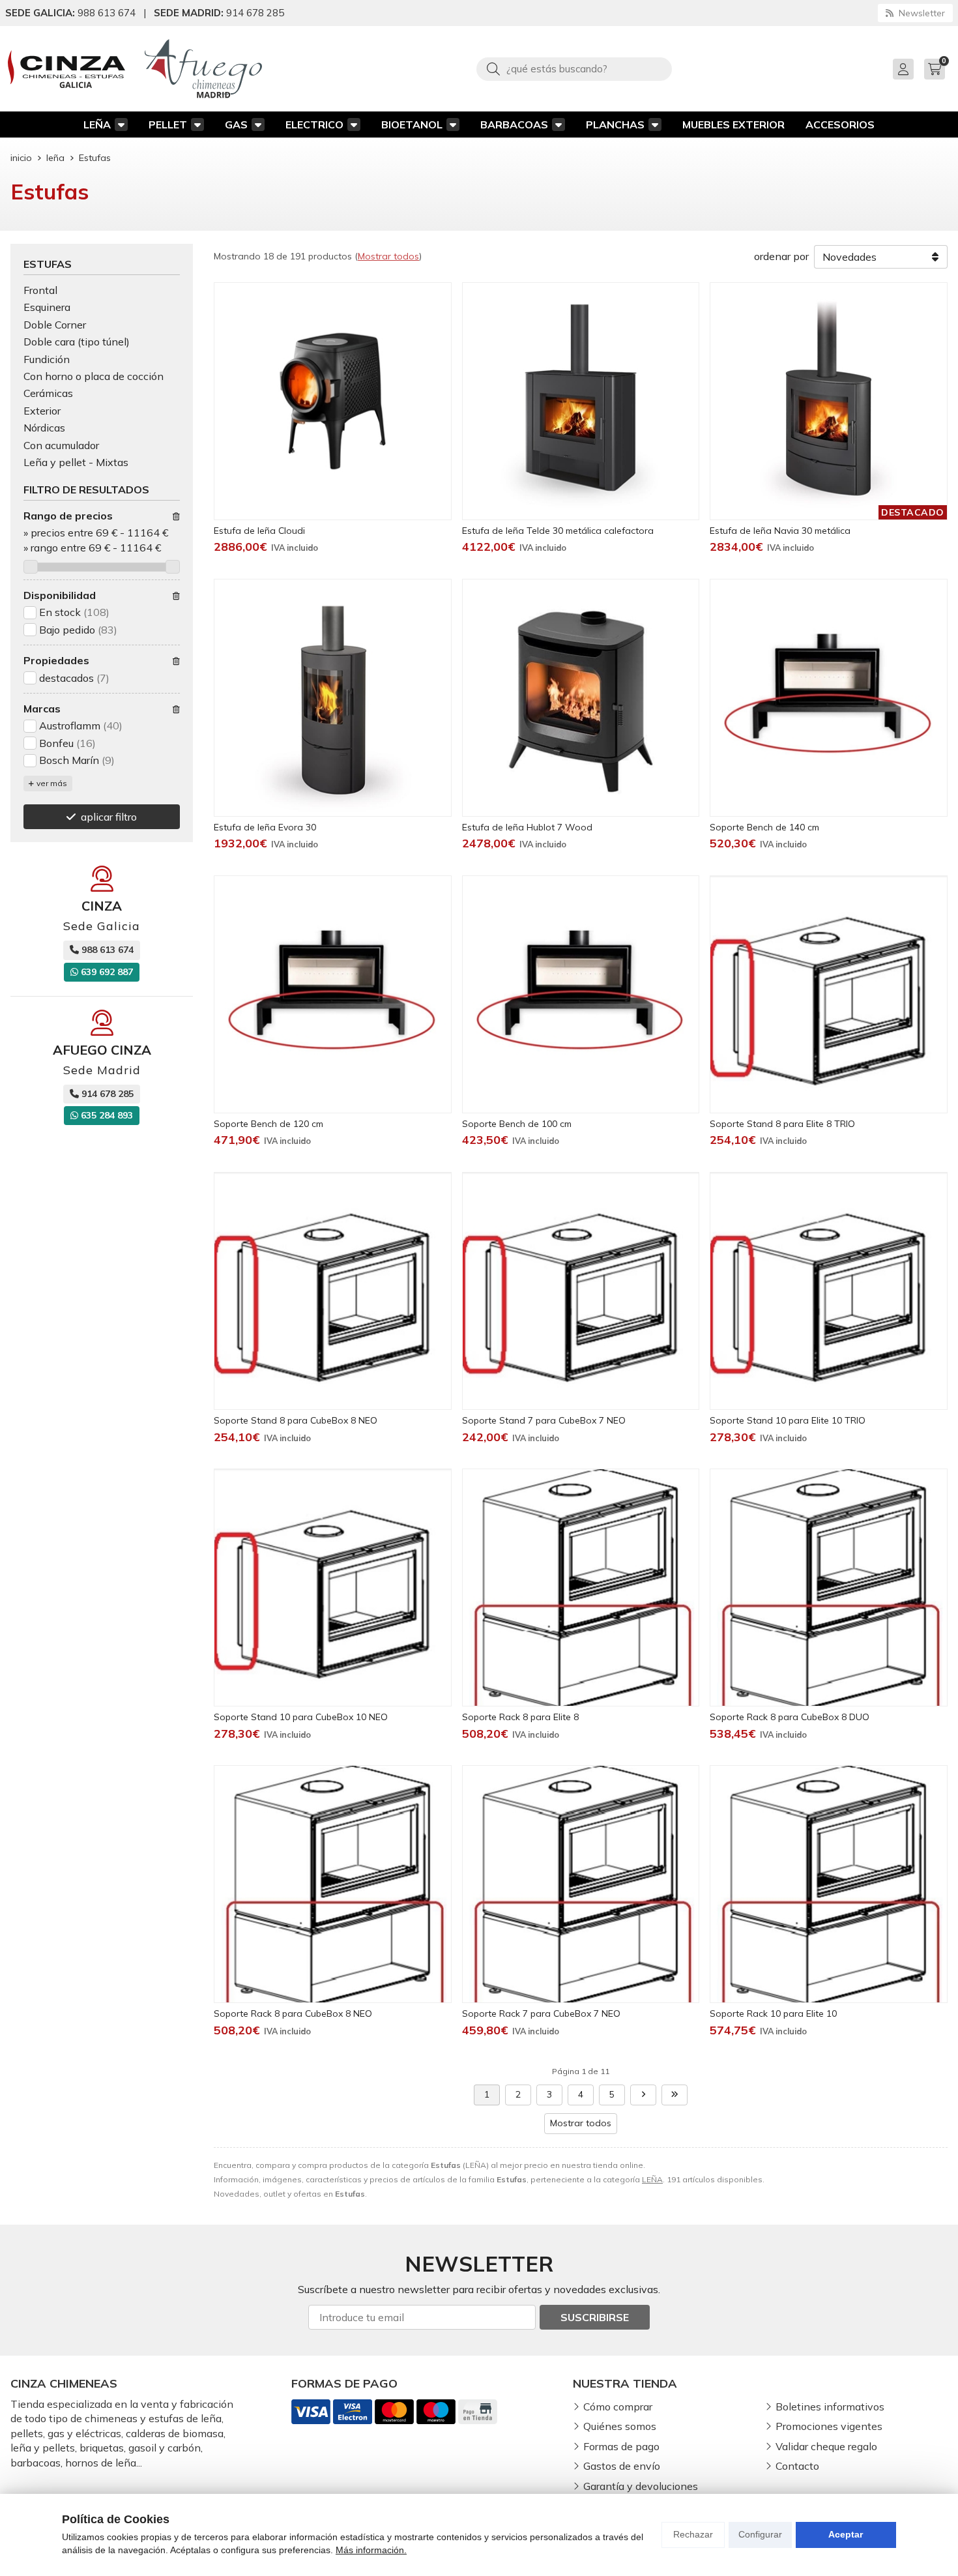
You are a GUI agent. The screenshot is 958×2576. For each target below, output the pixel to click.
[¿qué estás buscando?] (574, 68)
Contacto (797, 2466)
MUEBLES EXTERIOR (733, 124)
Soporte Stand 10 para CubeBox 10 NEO (301, 1717)
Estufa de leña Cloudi (259, 531)
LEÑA (97, 124)
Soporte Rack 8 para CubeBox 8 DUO (790, 1717)
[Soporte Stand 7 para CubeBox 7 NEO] (581, 1291)
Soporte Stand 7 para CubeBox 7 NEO (544, 1420)
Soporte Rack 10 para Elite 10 (773, 2013)
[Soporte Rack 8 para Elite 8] (581, 1588)
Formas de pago (621, 2446)
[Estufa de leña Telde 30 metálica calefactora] (581, 401)
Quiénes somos (620, 2426)
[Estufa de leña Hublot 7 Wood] (581, 698)
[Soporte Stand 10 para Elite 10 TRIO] (829, 1291)
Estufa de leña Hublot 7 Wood (527, 827)
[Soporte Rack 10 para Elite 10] (829, 1884)
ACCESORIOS (840, 124)
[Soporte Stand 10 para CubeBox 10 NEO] (333, 1588)
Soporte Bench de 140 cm (764, 827)
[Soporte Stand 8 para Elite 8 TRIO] (829, 994)
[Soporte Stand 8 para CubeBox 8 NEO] (333, 1291)
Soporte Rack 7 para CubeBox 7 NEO (541, 2013)
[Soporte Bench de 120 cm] (333, 994)
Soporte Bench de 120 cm (269, 1124)
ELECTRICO (314, 124)
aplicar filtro (109, 817)
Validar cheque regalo (826, 2446)
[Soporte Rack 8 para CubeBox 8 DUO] (829, 1588)
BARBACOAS (514, 124)
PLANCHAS (615, 124)
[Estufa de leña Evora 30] (333, 698)
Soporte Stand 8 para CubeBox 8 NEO (296, 1420)
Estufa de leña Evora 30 (265, 827)
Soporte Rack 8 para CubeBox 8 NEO (293, 2013)
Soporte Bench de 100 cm (517, 1124)
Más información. (371, 2550)
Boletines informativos (830, 2407)
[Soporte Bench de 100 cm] (581, 994)
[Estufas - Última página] (675, 2095)
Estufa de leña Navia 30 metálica (780, 531)
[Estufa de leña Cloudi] (333, 401)
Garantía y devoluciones (641, 2486)
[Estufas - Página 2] (643, 2095)
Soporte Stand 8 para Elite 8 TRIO (782, 1124)
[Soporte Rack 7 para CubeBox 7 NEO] (581, 1884)
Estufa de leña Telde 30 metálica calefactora (558, 531)
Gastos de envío (622, 2466)
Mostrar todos (388, 256)
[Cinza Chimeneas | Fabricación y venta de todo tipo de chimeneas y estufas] (66, 69)
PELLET (168, 124)
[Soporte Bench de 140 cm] (829, 698)
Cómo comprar (618, 2407)
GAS (236, 124)
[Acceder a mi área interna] (903, 69)
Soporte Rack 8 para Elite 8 (520, 1717)
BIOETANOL (412, 124)
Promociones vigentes (829, 2426)
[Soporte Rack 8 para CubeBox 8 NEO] (333, 1884)
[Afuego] (203, 69)
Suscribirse (595, 2317)
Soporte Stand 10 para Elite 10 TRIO (788, 1420)
